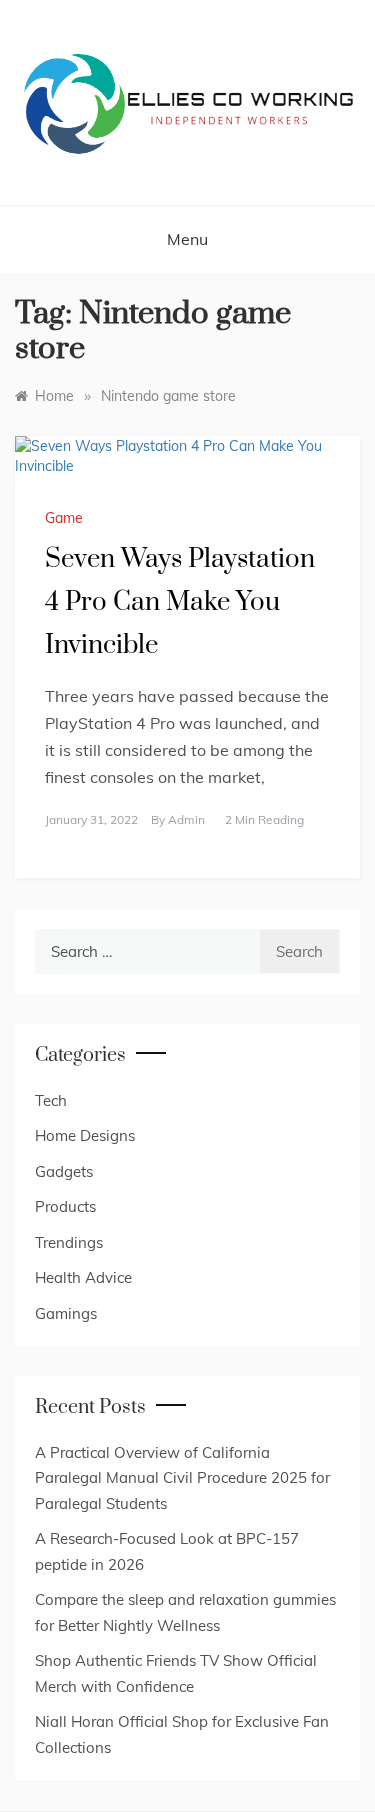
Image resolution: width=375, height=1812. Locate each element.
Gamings (66, 1313)
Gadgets (64, 1171)
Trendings (69, 1242)
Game (64, 518)
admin (186, 819)
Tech (51, 1100)
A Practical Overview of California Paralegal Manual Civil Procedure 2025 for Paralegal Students (182, 1478)
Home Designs (85, 1135)
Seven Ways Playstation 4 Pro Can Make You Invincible (180, 602)
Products (65, 1206)
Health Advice (83, 1277)
